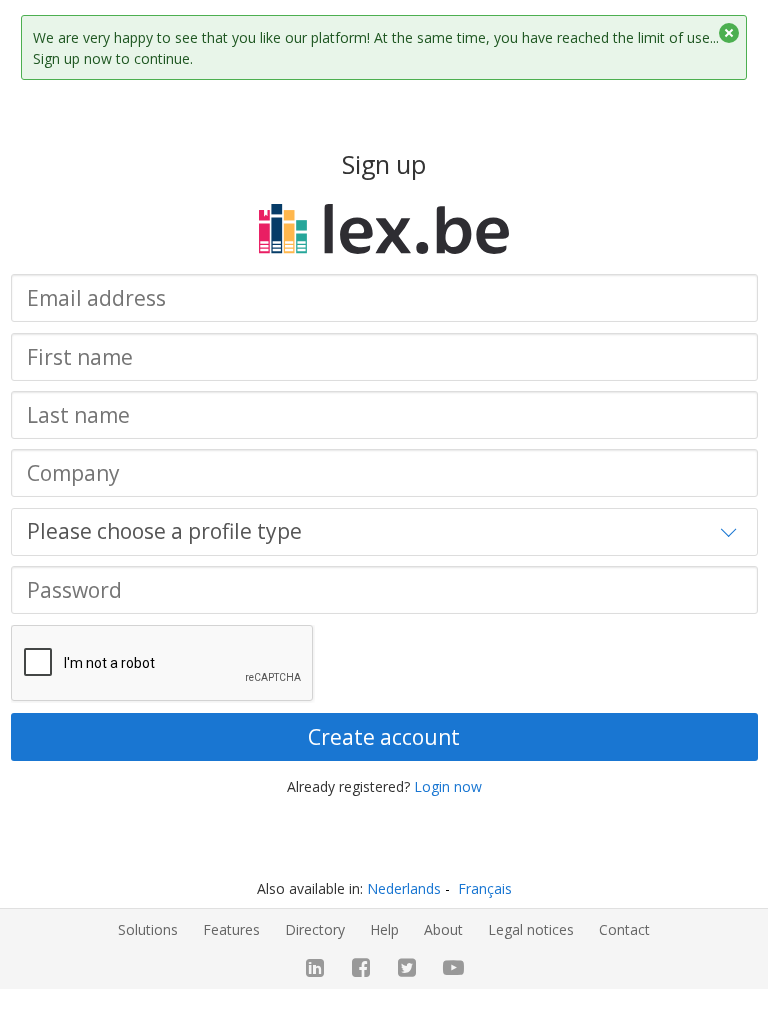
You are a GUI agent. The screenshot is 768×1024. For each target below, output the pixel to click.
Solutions (148, 929)
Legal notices (531, 929)
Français (485, 888)
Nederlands (404, 888)
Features (231, 929)
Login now (448, 786)
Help (384, 929)
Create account (384, 737)
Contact (624, 929)
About (443, 929)
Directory (315, 929)
